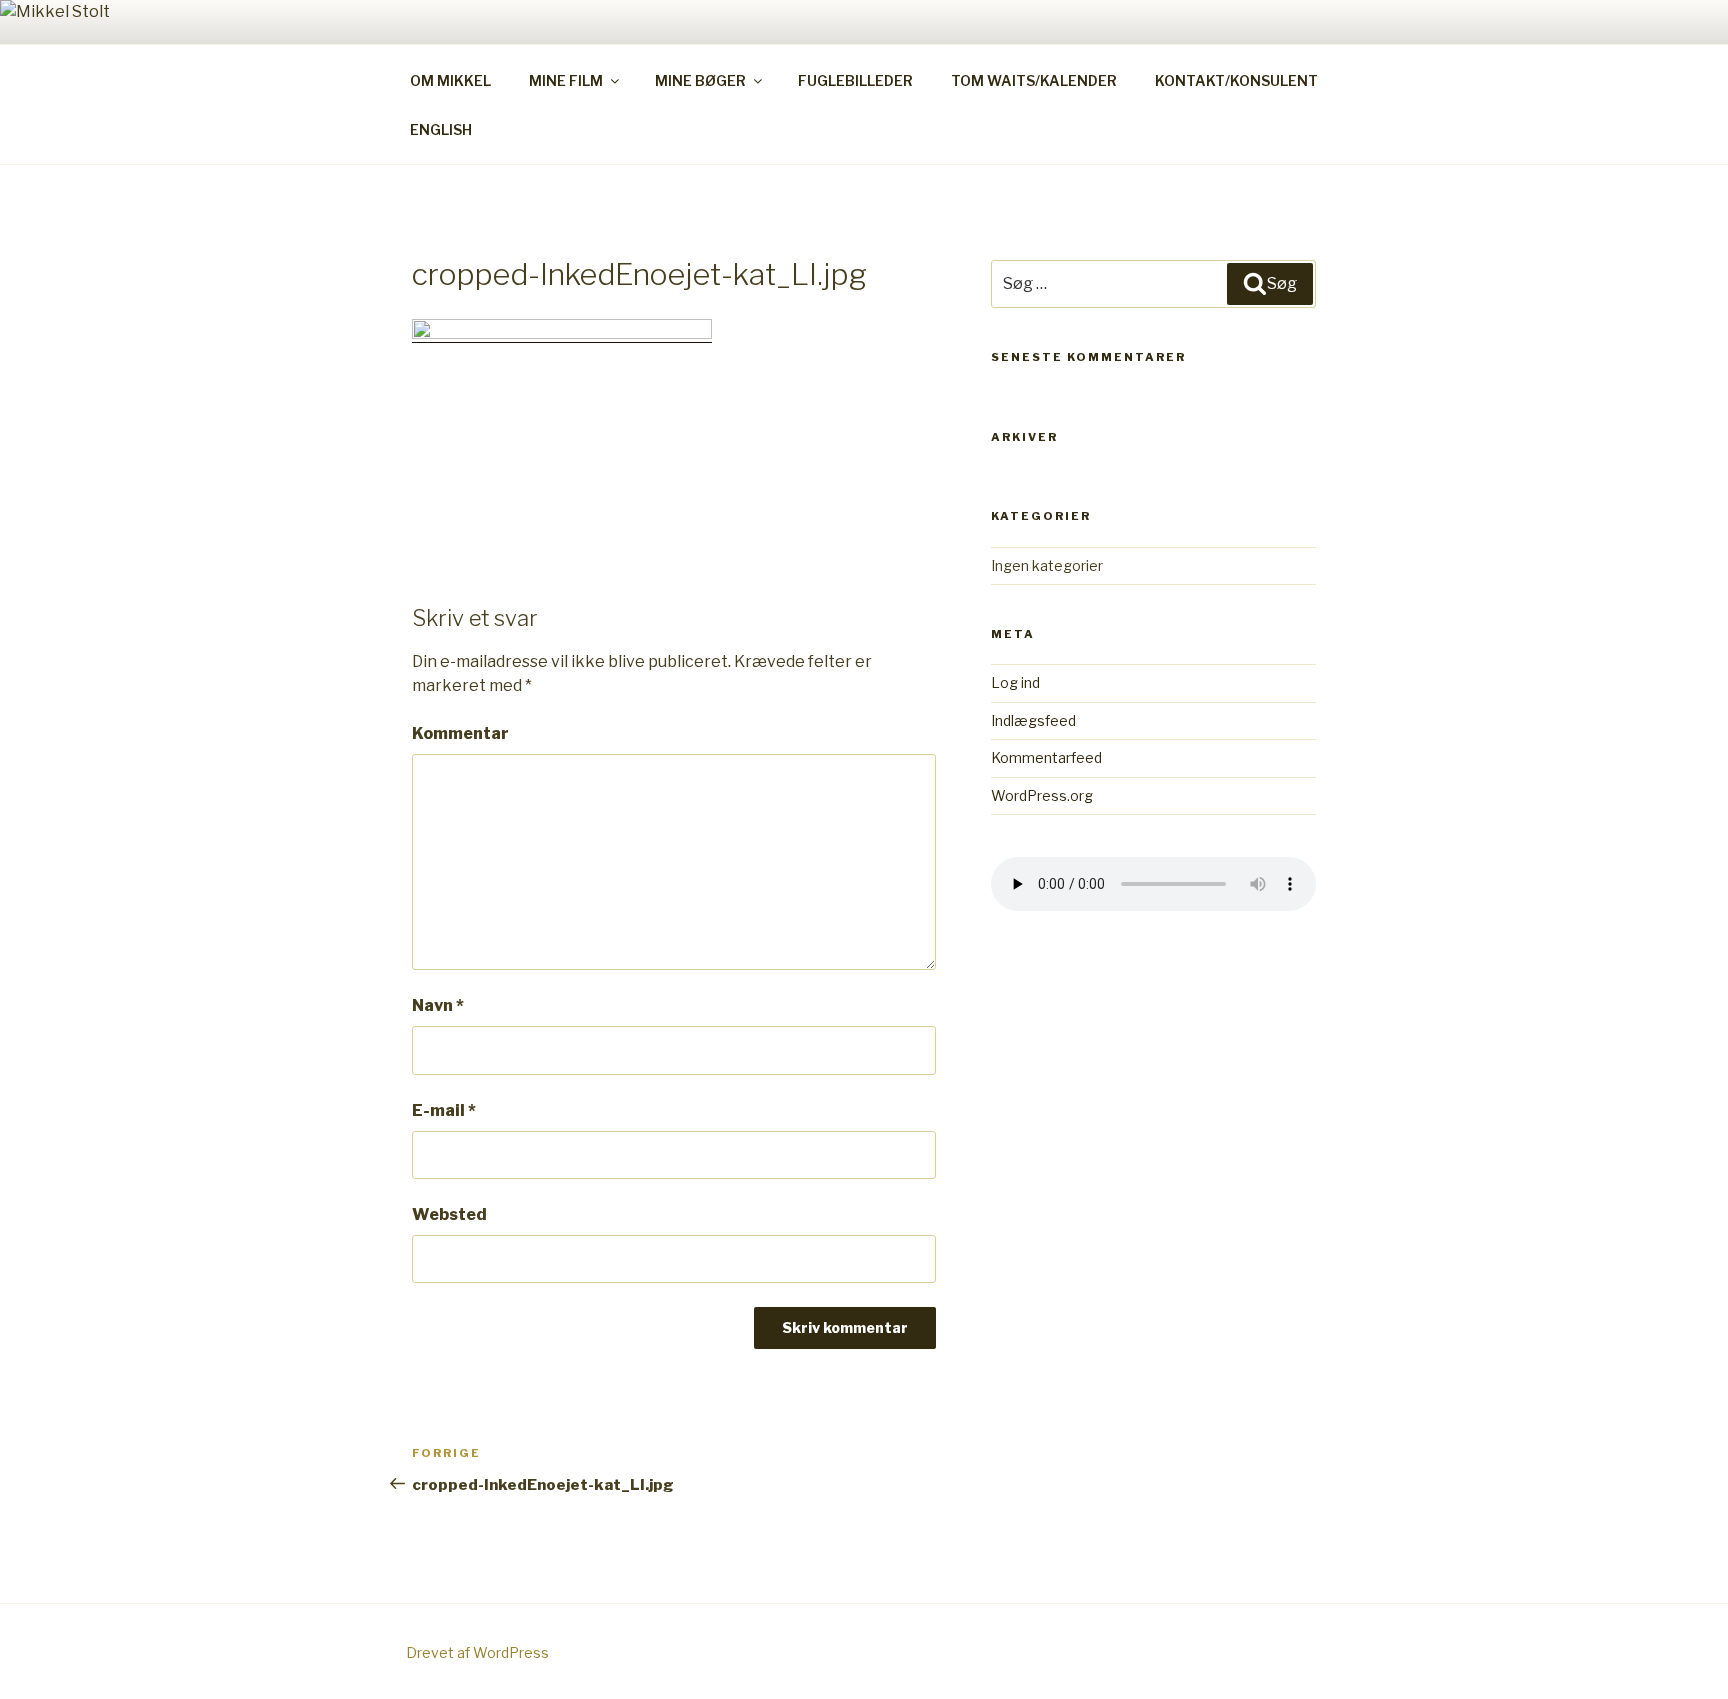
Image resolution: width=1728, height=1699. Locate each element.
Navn (438, 1005)
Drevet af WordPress (477, 1652)
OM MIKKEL (450, 80)
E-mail (444, 1110)
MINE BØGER (700, 80)
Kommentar (460, 733)
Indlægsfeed (1033, 720)
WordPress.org (1042, 795)
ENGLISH (441, 129)
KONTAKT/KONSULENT (1236, 80)
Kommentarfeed (1046, 757)
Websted (449, 1214)
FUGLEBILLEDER (855, 80)
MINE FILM (566, 80)
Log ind (1015, 682)
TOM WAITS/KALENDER (1034, 80)
